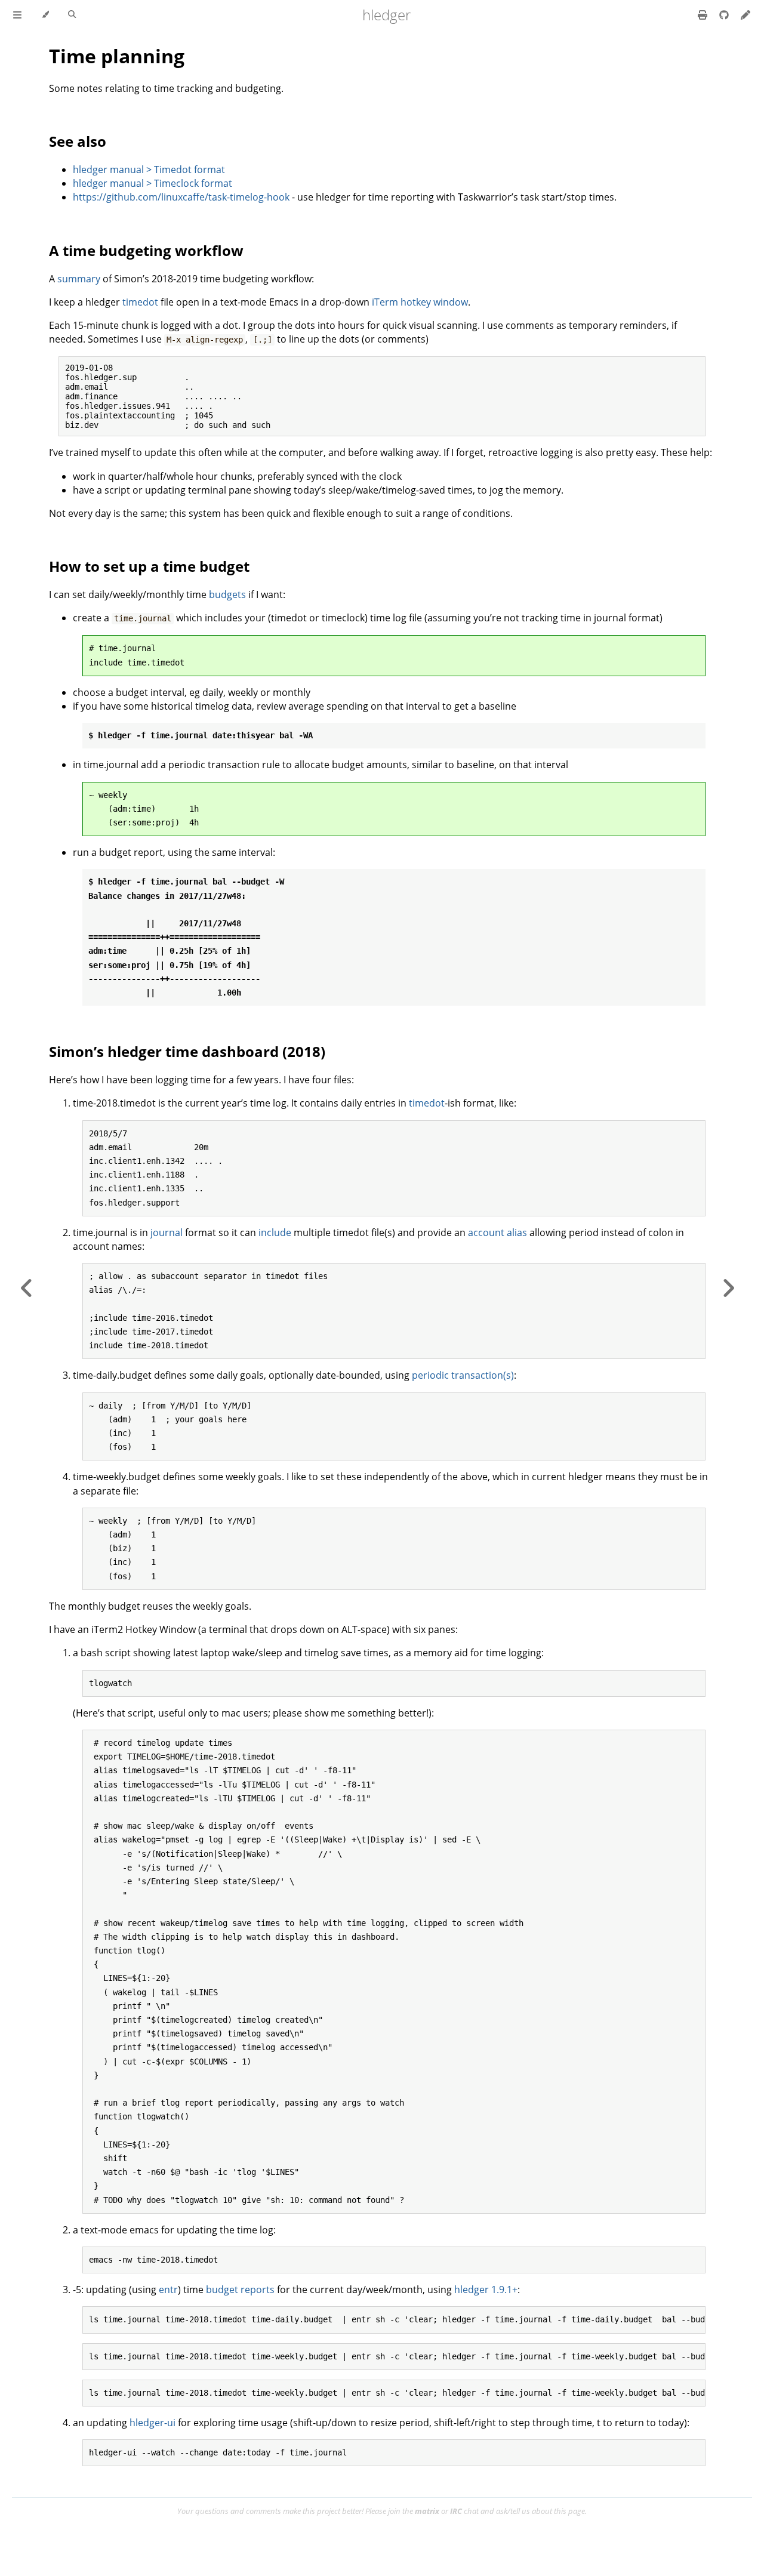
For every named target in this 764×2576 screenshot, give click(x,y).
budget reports (240, 2290)
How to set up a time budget (149, 566)
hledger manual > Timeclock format (153, 183)
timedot (140, 302)
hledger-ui (153, 2423)
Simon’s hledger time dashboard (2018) (187, 1051)
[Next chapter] (728, 1288)
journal (167, 1232)
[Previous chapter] (27, 1288)
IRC (456, 2511)
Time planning (117, 56)
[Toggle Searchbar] (72, 15)
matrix (427, 2511)
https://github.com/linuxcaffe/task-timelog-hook (181, 197)
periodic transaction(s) (463, 1375)
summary (79, 279)
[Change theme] (45, 15)
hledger (386, 15)
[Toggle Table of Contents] (17, 15)
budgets (227, 594)
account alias (497, 1232)
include (275, 1232)
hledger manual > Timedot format (149, 170)
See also (78, 141)
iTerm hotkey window (420, 302)
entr (168, 2290)
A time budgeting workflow (146, 250)
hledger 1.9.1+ (486, 2290)
